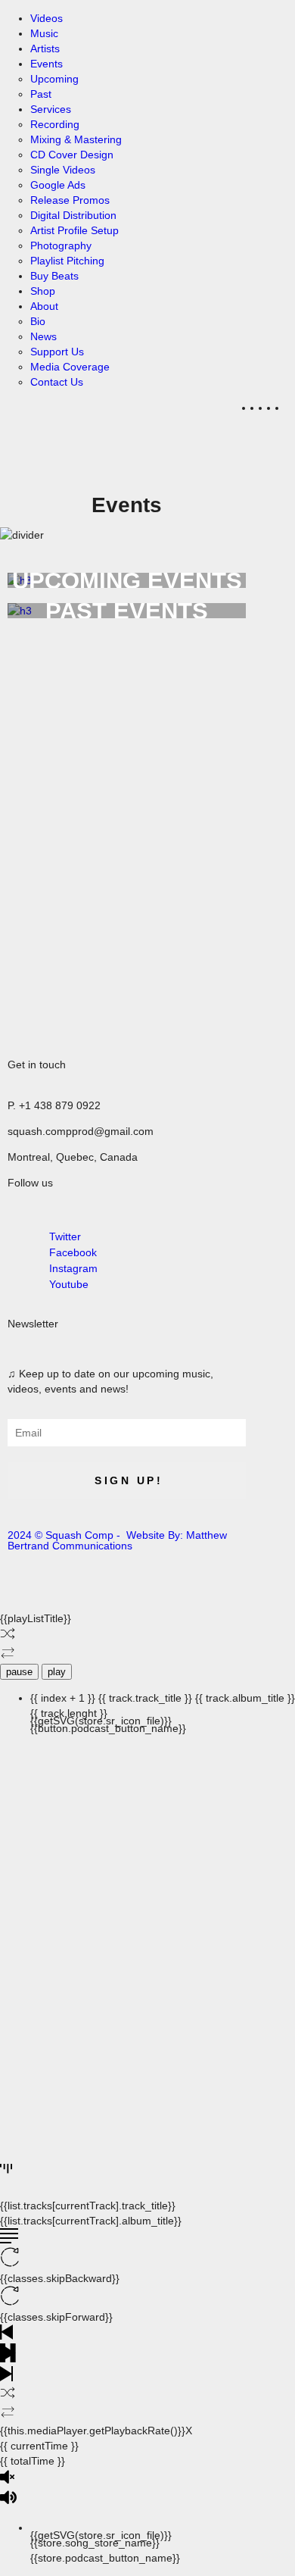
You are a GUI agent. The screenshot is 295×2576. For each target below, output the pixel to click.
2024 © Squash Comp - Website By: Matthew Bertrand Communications (117, 1540)
